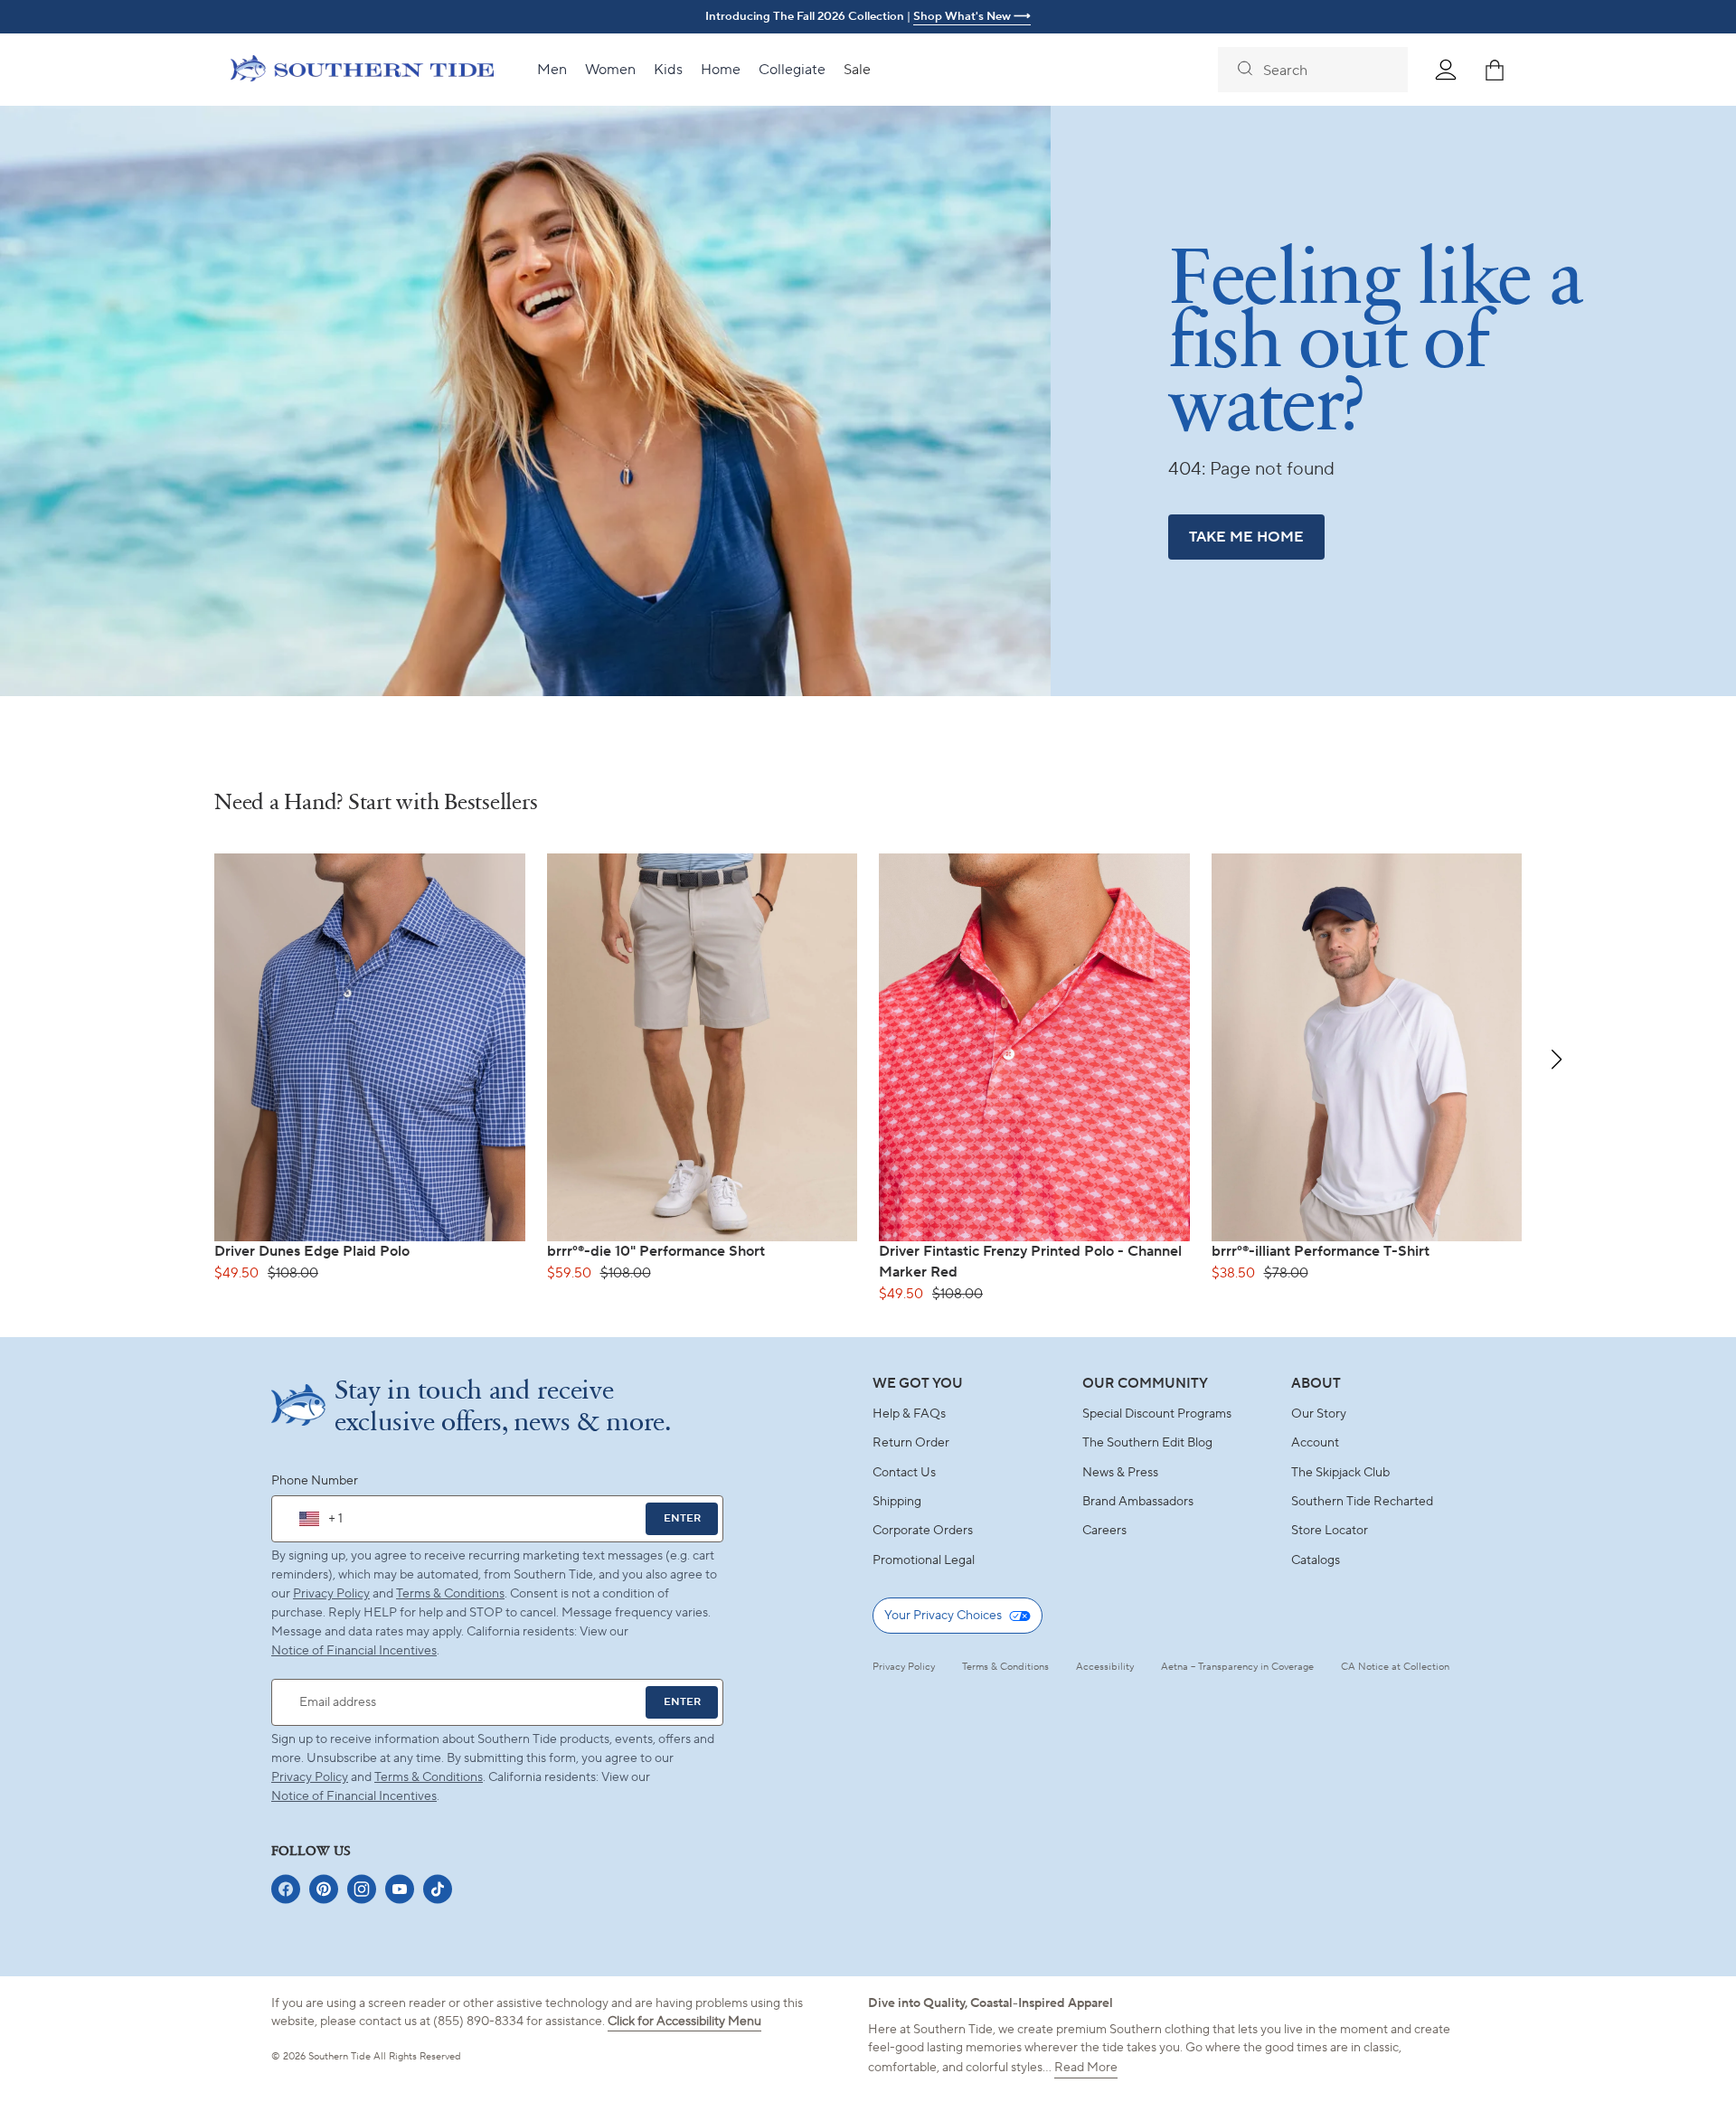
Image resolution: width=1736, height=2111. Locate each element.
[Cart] (1495, 70)
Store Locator (1330, 1531)
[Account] (1446, 70)
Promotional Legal (924, 1560)
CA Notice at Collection (1395, 1667)
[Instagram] (362, 1889)
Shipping (897, 1502)
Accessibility (1105, 1667)
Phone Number (315, 1481)
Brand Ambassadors (1138, 1502)
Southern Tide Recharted (1362, 1502)
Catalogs (1316, 1560)
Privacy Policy (331, 1594)
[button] (1557, 1060)
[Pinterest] (324, 1889)
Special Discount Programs (1157, 1414)
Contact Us (904, 1473)
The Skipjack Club (1340, 1473)
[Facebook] (286, 1889)
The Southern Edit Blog (1147, 1443)
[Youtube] (400, 1889)
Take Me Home (1246, 537)
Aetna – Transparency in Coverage (1237, 1667)
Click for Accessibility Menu (684, 2021)
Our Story (1319, 1414)
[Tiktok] (438, 1889)
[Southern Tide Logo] (362, 71)
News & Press (1120, 1473)
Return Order (911, 1443)
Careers (1104, 1531)
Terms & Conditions (450, 1594)
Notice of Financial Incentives (354, 1796)
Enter (682, 1518)
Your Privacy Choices (943, 1616)
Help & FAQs (909, 1414)
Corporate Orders (923, 1531)
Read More (1086, 2068)
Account (1315, 1443)
